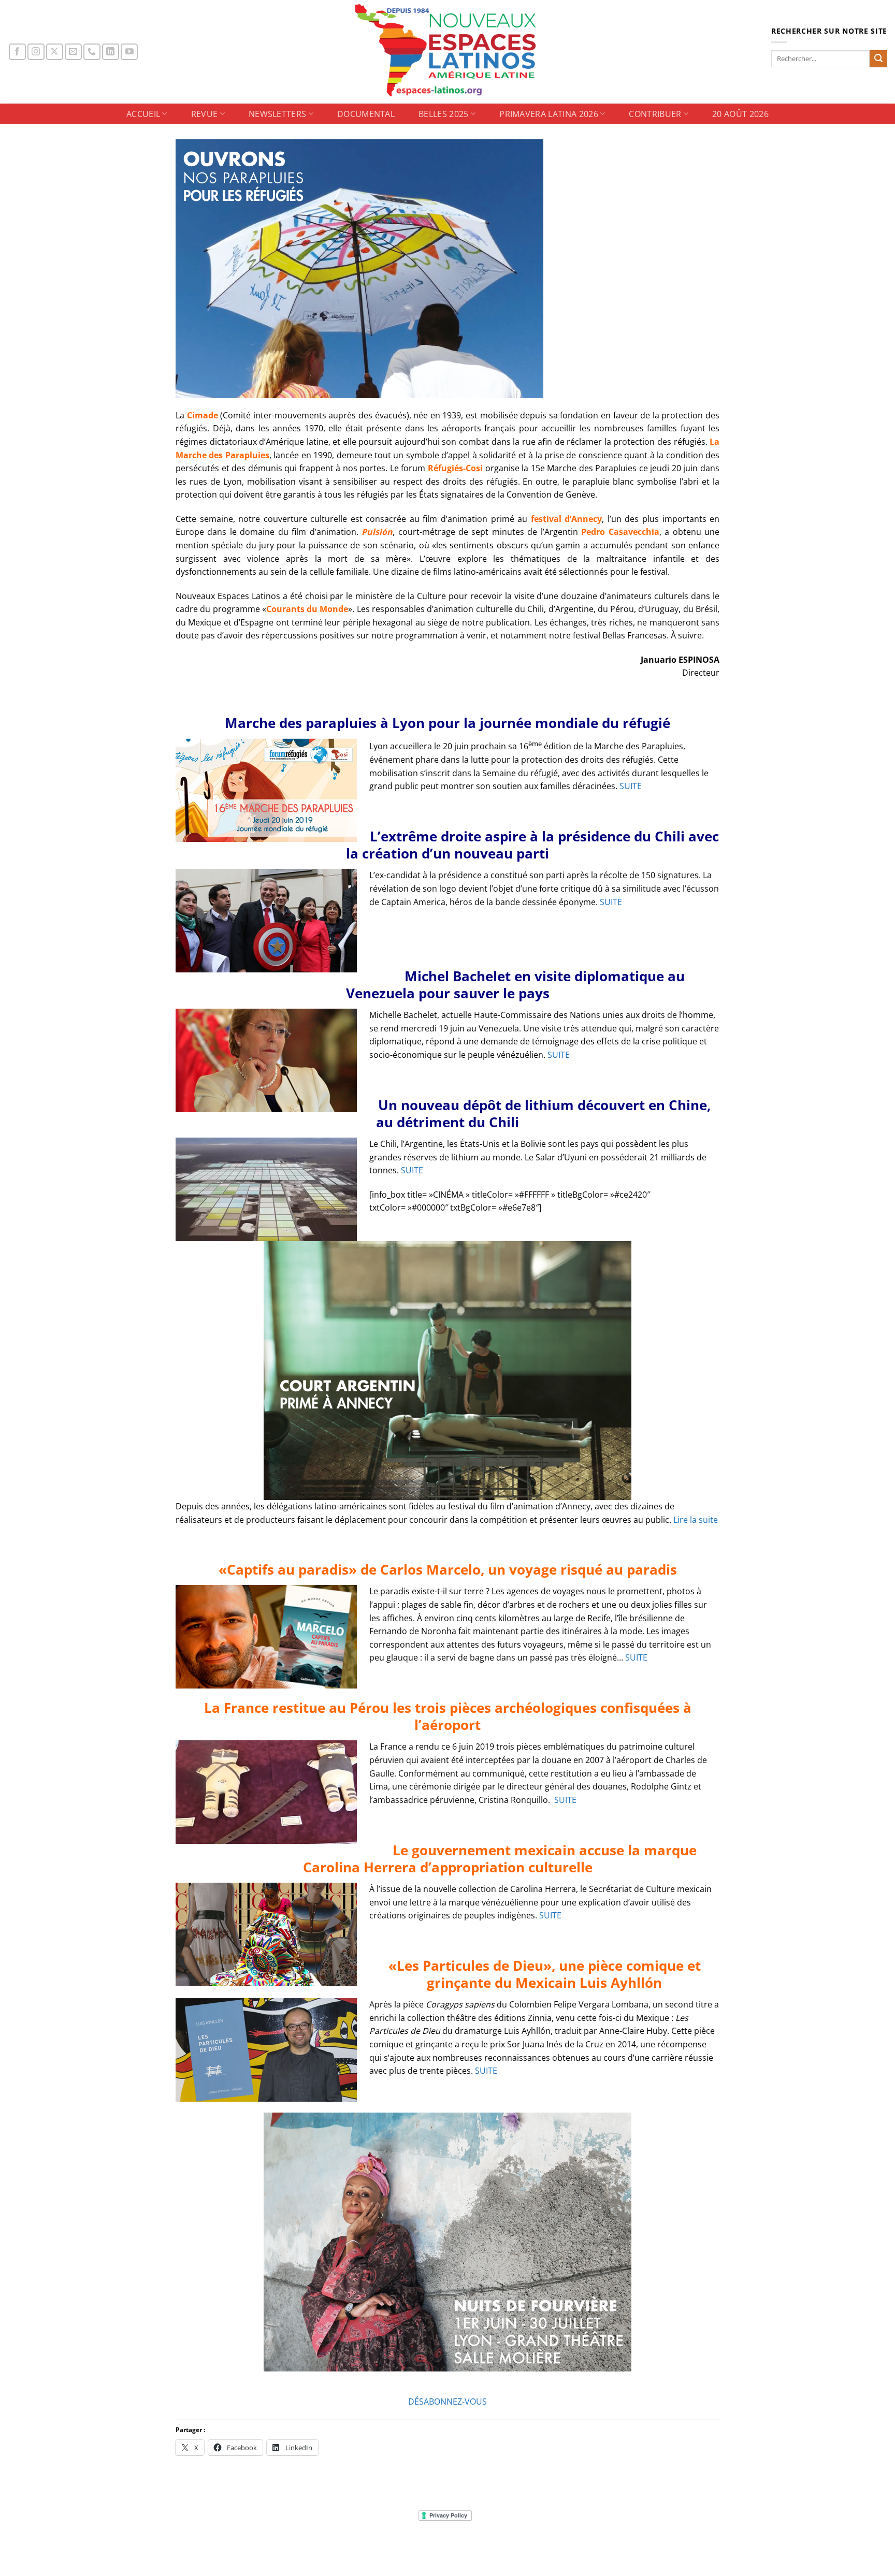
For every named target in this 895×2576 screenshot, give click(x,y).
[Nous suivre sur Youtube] (129, 52)
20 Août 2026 (740, 114)
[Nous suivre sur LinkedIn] (111, 52)
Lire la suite (696, 1520)
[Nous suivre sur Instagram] (36, 52)
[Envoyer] (878, 59)
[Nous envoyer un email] (73, 52)
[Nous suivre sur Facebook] (17, 52)
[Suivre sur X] (55, 52)
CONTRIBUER (655, 114)
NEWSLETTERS (278, 114)
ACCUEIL (143, 114)
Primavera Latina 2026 (549, 114)
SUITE (631, 786)
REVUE (205, 114)
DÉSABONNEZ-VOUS (447, 2402)
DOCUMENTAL (366, 114)
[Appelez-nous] (92, 52)
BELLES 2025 (444, 114)
